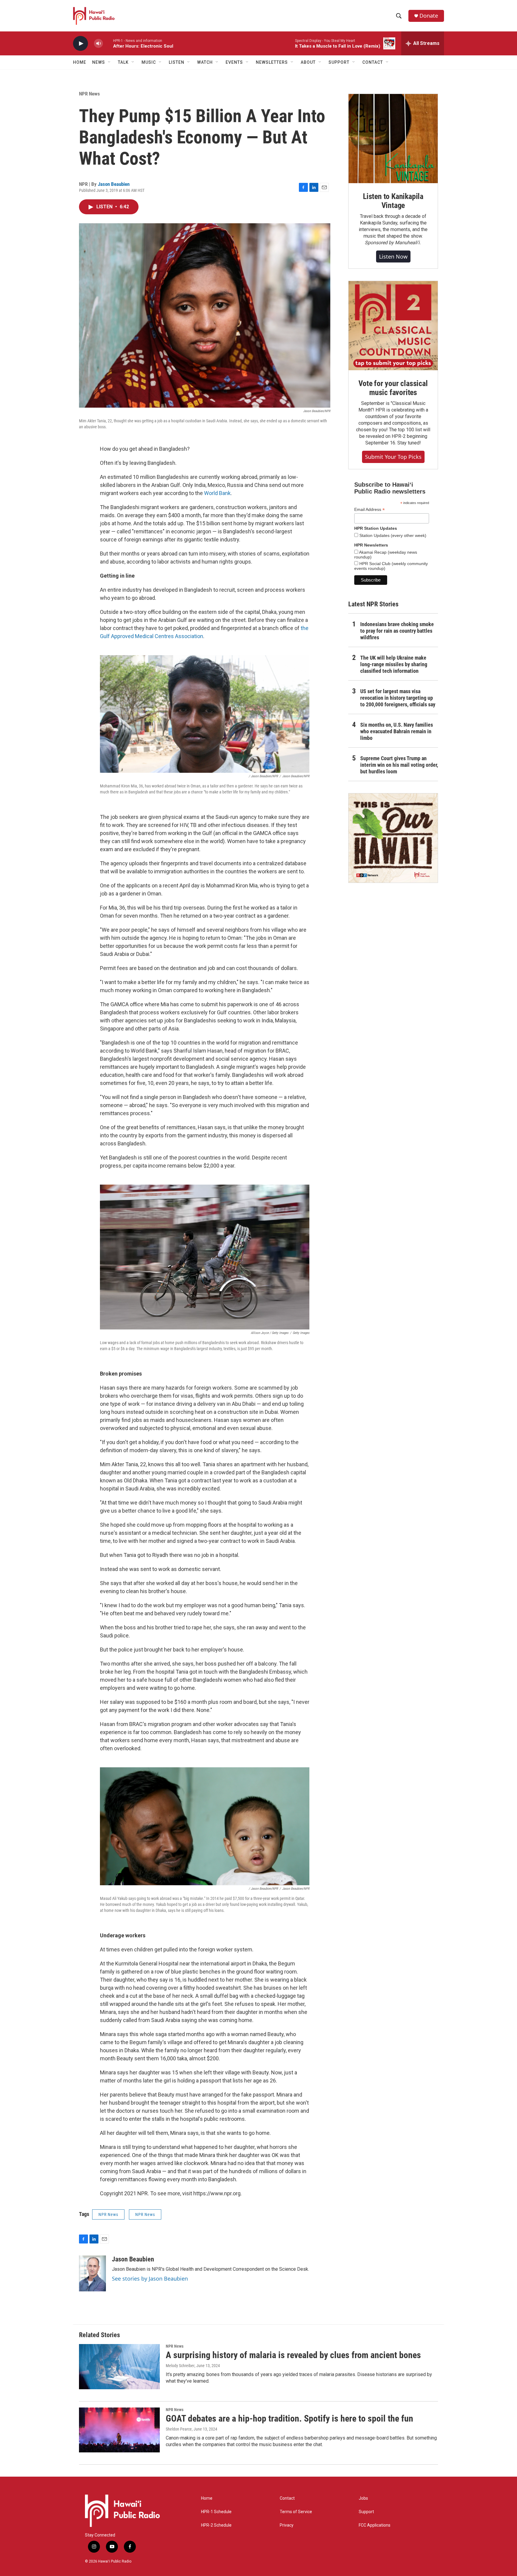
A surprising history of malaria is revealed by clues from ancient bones (293, 2355)
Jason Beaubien (114, 184)
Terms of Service (296, 2512)
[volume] (98, 44)
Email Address (369, 510)
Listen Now (393, 256)
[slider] (108, 43)
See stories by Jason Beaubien (150, 2279)
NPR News (89, 94)
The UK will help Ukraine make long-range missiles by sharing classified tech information (394, 664)
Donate (429, 16)
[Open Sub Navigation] (110, 62)
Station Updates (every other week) (392, 535)
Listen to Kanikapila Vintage (393, 201)
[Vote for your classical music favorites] (393, 326)
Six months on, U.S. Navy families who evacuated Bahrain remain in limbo (397, 731)
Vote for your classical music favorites (393, 388)
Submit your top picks (393, 457)
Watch (205, 62)
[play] (80, 44)
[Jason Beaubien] (92, 2273)
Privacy (287, 2525)
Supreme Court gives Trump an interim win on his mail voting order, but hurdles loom (399, 765)
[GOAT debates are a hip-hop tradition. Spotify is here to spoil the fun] (119, 2430)
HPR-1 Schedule (216, 2512)
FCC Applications (375, 2525)
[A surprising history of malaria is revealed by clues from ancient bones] (119, 2366)
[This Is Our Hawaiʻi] (393, 838)
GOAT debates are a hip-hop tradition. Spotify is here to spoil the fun (289, 2418)
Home (80, 62)
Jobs (363, 2498)
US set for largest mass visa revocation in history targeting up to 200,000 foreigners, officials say (398, 698)
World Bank (217, 493)
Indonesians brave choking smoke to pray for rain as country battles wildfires (397, 631)
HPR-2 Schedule (216, 2525)
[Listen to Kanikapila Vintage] (393, 139)
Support (366, 2512)
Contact (287, 2498)
